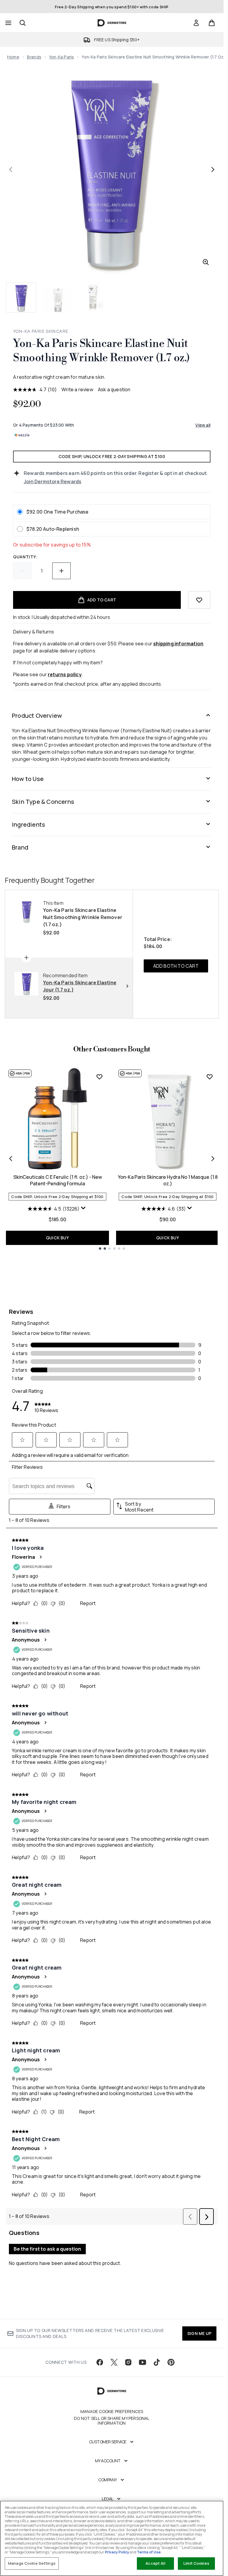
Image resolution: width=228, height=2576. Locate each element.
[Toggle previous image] (11, 169)
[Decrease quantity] (22, 571)
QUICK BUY (57, 1238)
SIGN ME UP (199, 2333)
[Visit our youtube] (142, 2362)
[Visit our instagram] (128, 2362)
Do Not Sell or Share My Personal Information (112, 2421)
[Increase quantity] (61, 571)
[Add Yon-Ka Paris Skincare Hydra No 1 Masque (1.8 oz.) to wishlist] (210, 1077)
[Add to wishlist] (199, 600)
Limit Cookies (196, 2563)
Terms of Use (149, 2552)
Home (13, 57)
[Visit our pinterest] (171, 2362)
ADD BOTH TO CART (176, 966)
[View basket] (212, 23)
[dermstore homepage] (112, 23)
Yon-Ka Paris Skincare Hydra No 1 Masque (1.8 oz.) (168, 1180)
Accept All (155, 2563)
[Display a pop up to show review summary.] (84, 1209)
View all (203, 425)
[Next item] (213, 1159)
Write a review (77, 389)
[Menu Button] (8, 23)
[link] (196, 23)
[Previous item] (11, 1159)
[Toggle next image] (213, 169)
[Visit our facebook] (100, 2362)
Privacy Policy (117, 2552)
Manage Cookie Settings (32, 2563)
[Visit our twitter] (114, 2362)
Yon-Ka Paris (61, 57)
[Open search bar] (23, 23)
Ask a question (114, 389)
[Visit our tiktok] (157, 2362)
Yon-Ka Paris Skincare (41, 331)
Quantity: (25, 557)
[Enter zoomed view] (206, 262)
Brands (34, 57)
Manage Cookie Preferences (112, 2412)
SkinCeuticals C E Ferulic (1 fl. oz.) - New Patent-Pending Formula (58, 1180)
